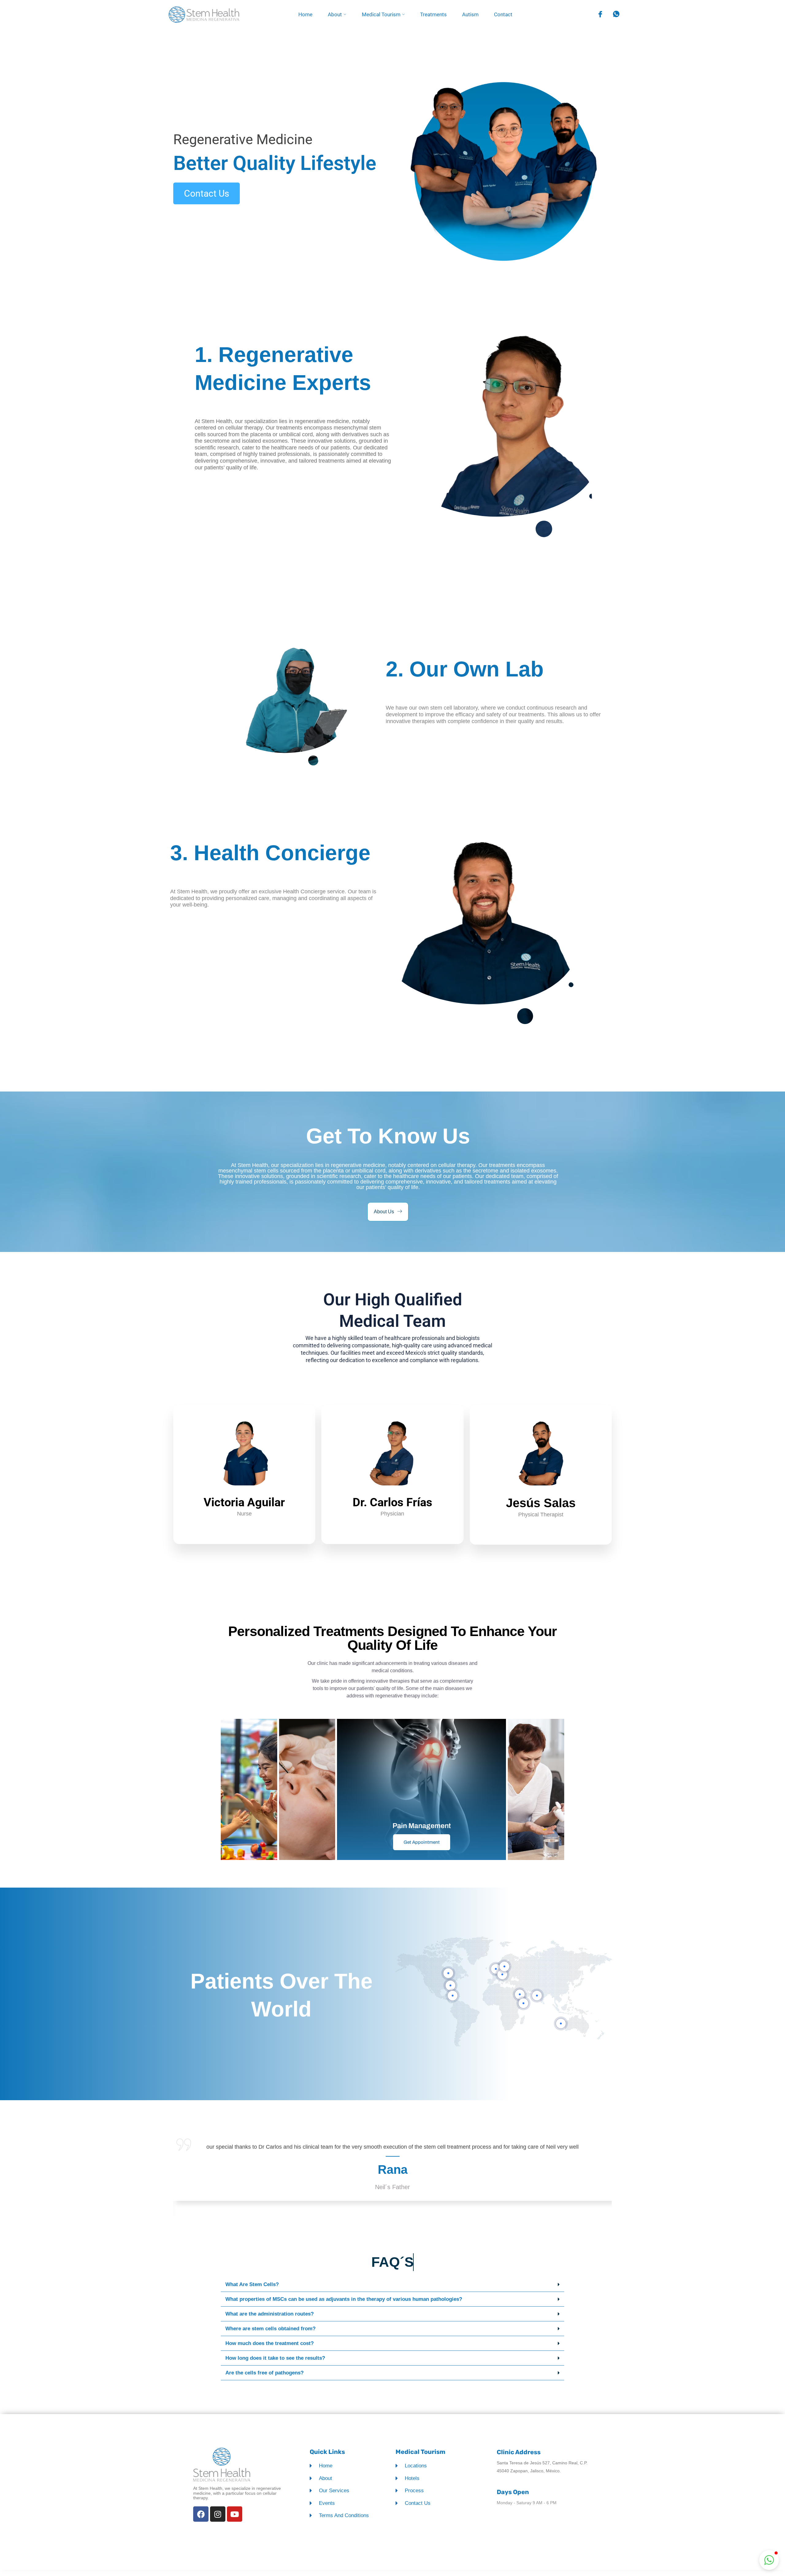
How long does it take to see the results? (275, 2358)
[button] (392, 2285)
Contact (503, 14)
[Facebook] (599, 15)
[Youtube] (235, 2514)
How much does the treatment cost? (270, 2343)
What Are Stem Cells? (252, 2284)
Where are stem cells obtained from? (270, 2329)
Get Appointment (422, 1842)
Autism (470, 14)
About (335, 14)
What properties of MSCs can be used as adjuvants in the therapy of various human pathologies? (344, 2299)
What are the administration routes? (270, 2314)
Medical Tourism (381, 14)
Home (305, 14)
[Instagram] (218, 2514)
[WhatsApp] (615, 15)
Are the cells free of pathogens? (264, 2373)
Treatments (433, 14)
